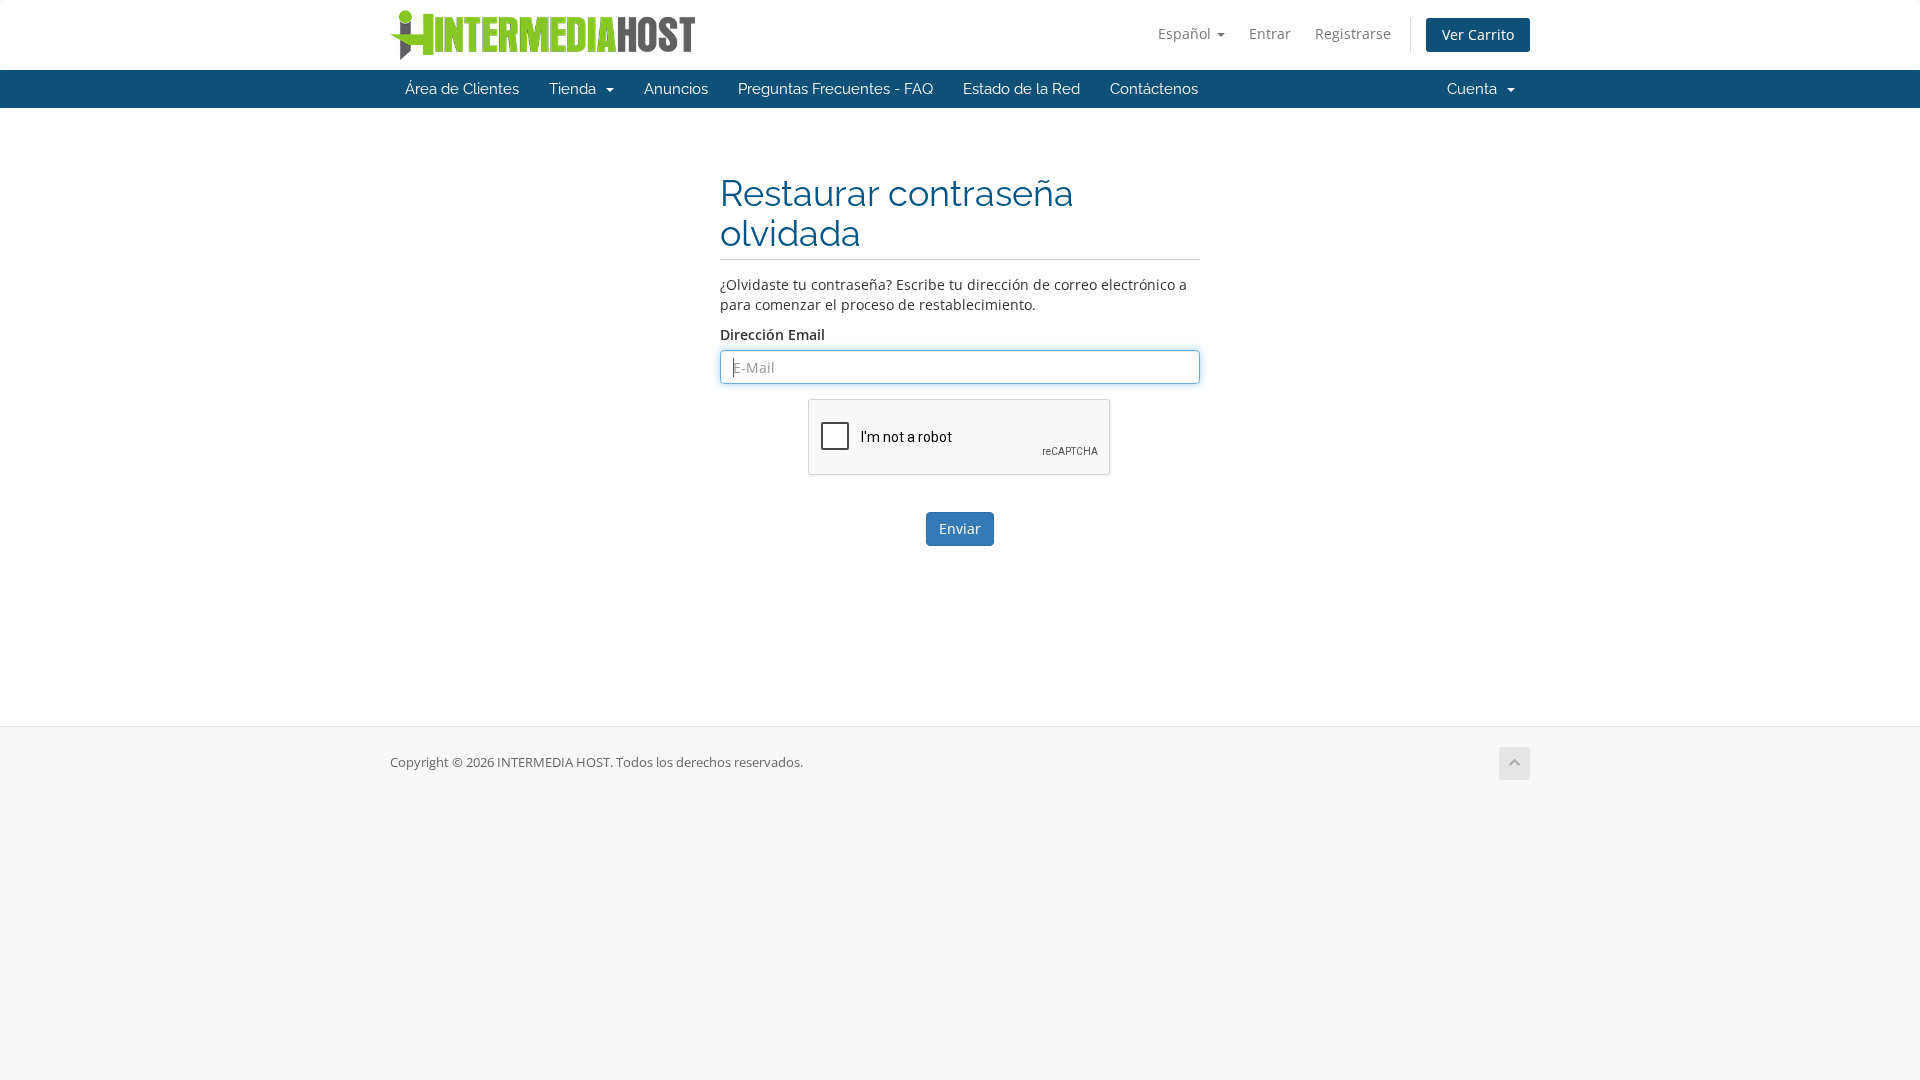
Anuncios (676, 89)
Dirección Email (772, 334)
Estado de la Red (1021, 89)
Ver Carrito (1478, 34)
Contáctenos (1154, 89)
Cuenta (1476, 89)
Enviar (960, 528)
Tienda (576, 89)
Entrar (1270, 33)
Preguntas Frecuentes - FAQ (835, 89)
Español (1186, 33)
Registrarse (1353, 33)
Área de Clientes (462, 89)
